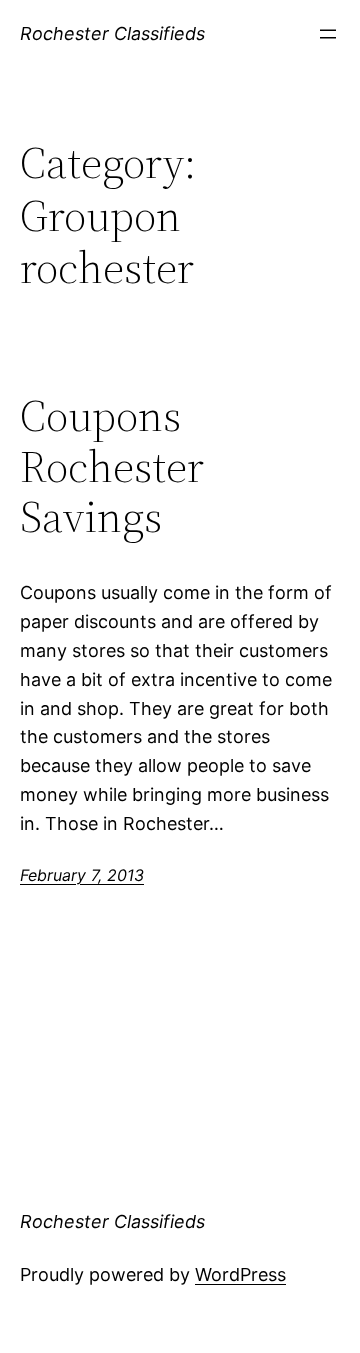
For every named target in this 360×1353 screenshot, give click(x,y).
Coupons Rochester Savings (112, 467)
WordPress (240, 1274)
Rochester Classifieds (112, 33)
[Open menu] (328, 34)
